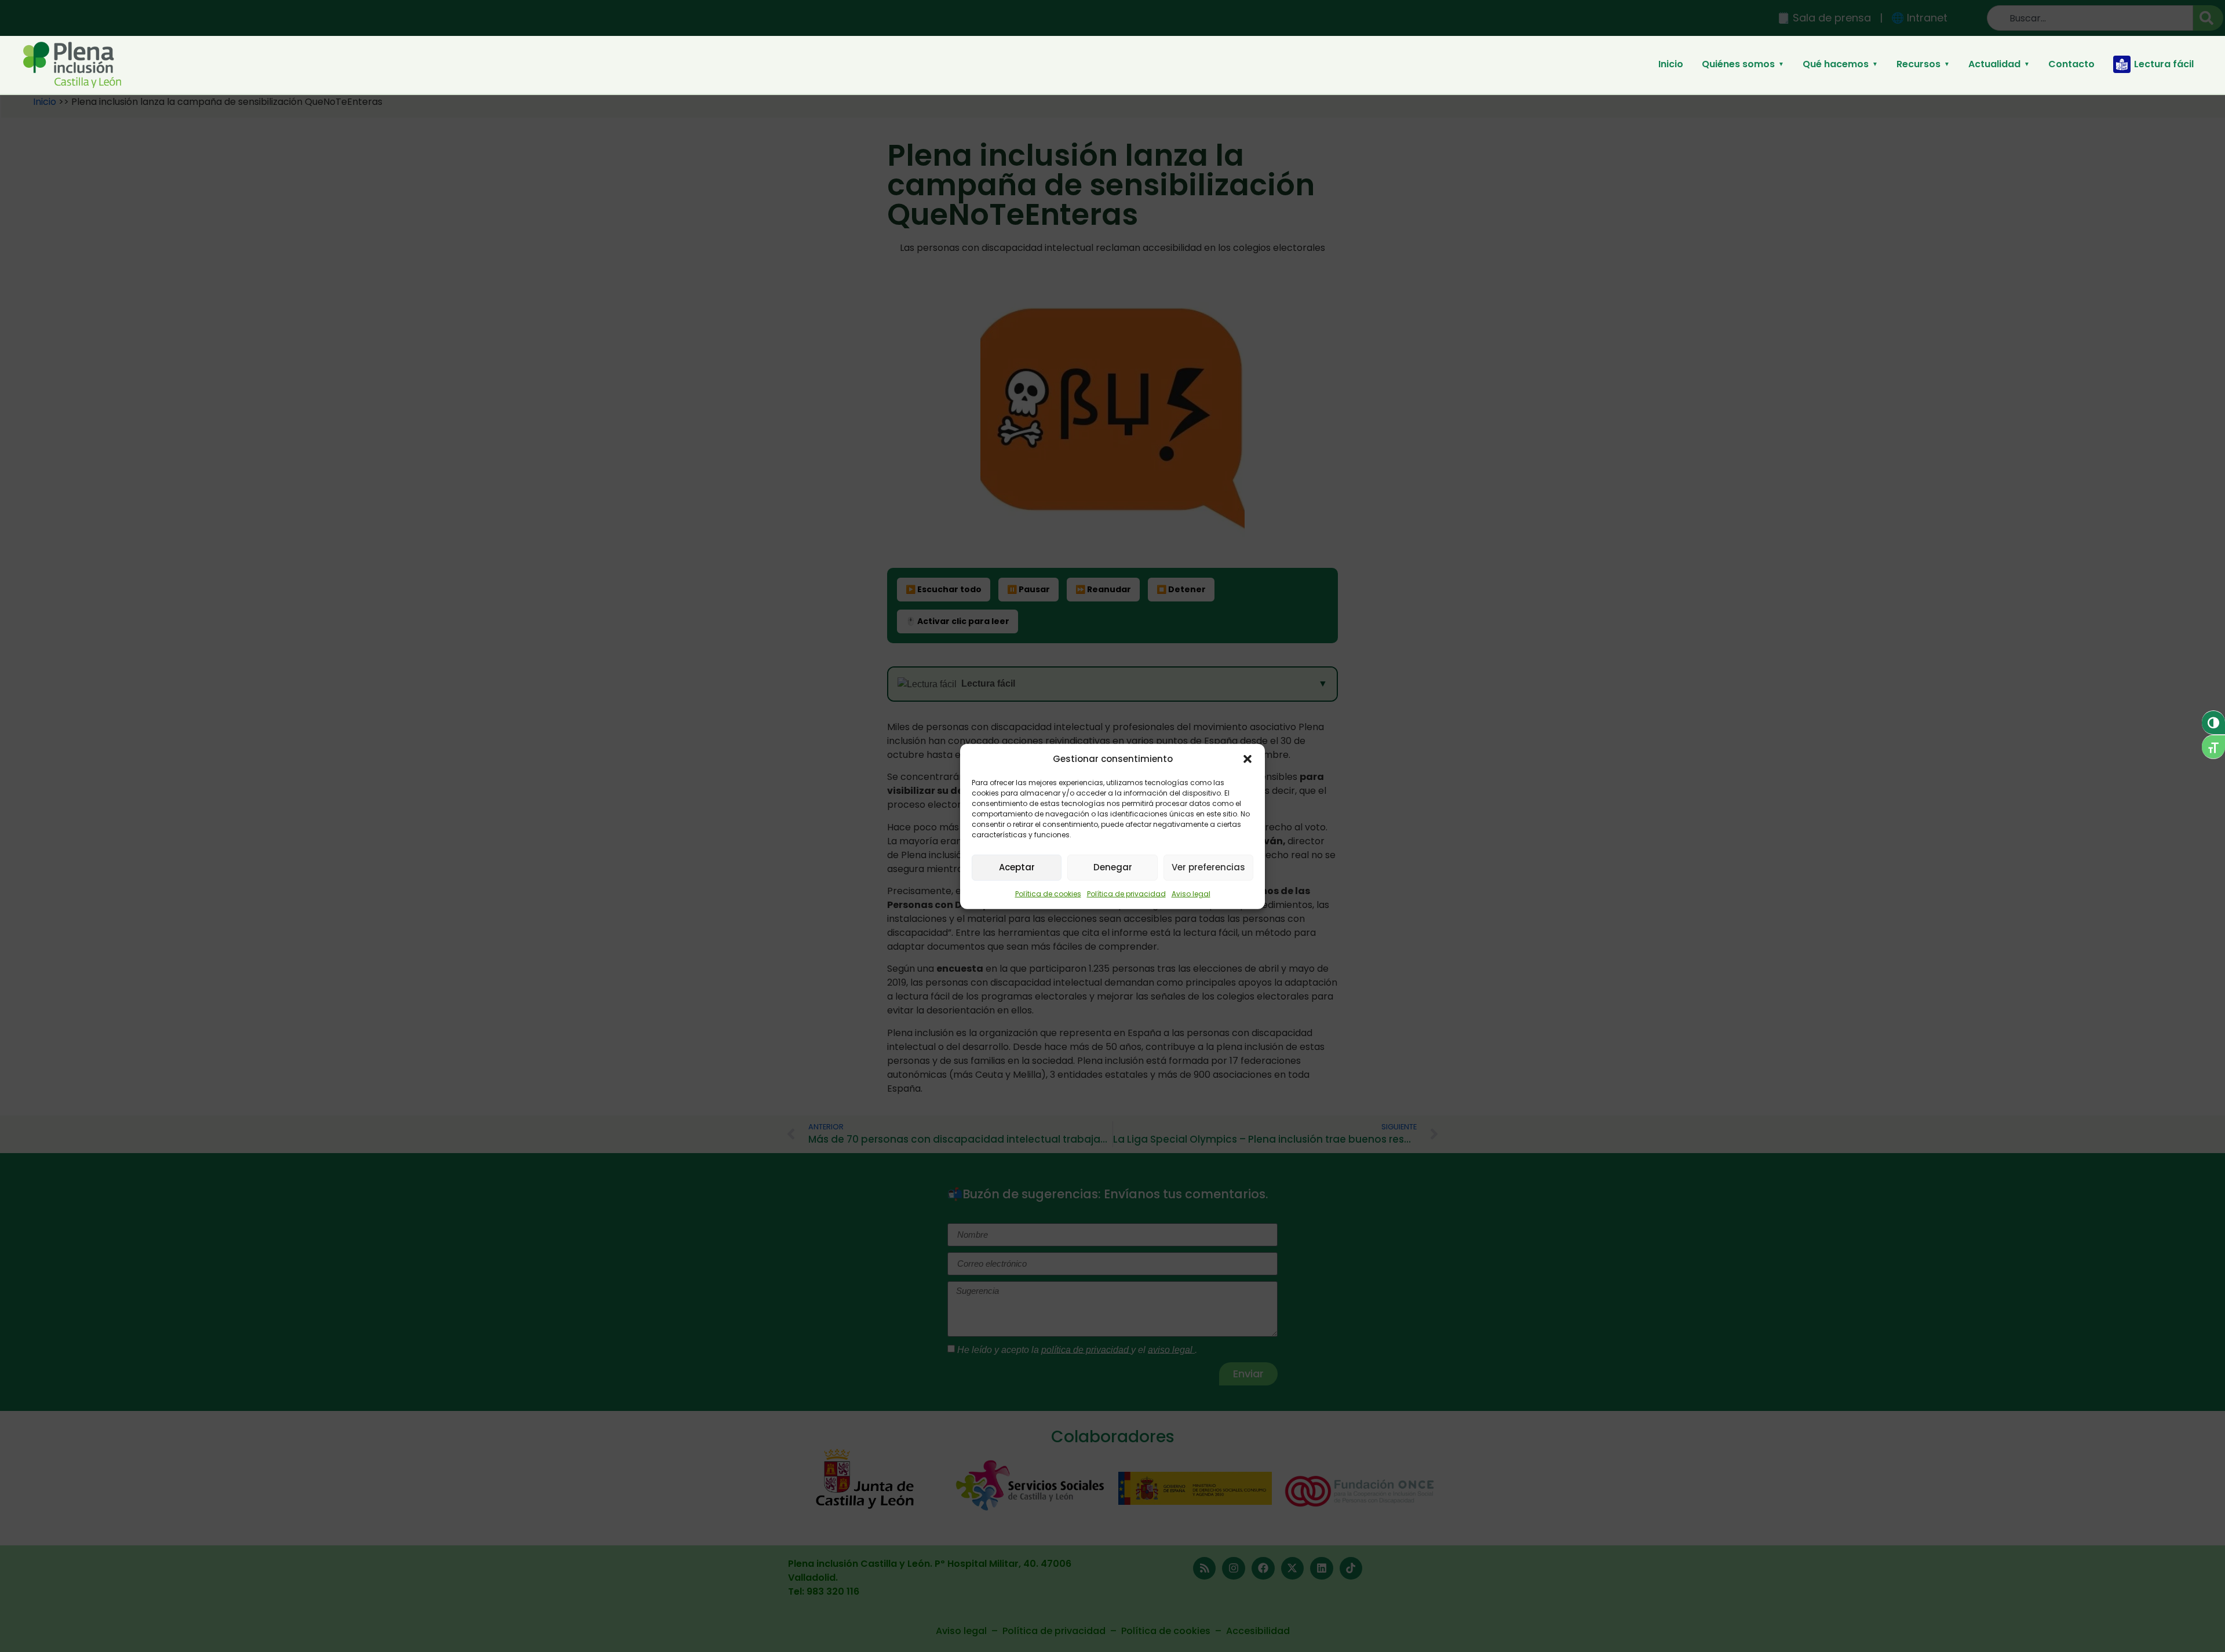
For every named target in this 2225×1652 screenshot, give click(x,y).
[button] (1248, 759)
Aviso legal (1191, 893)
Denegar (1113, 867)
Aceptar (1017, 867)
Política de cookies (1048, 893)
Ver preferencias (1208, 867)
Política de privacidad (1126, 893)
